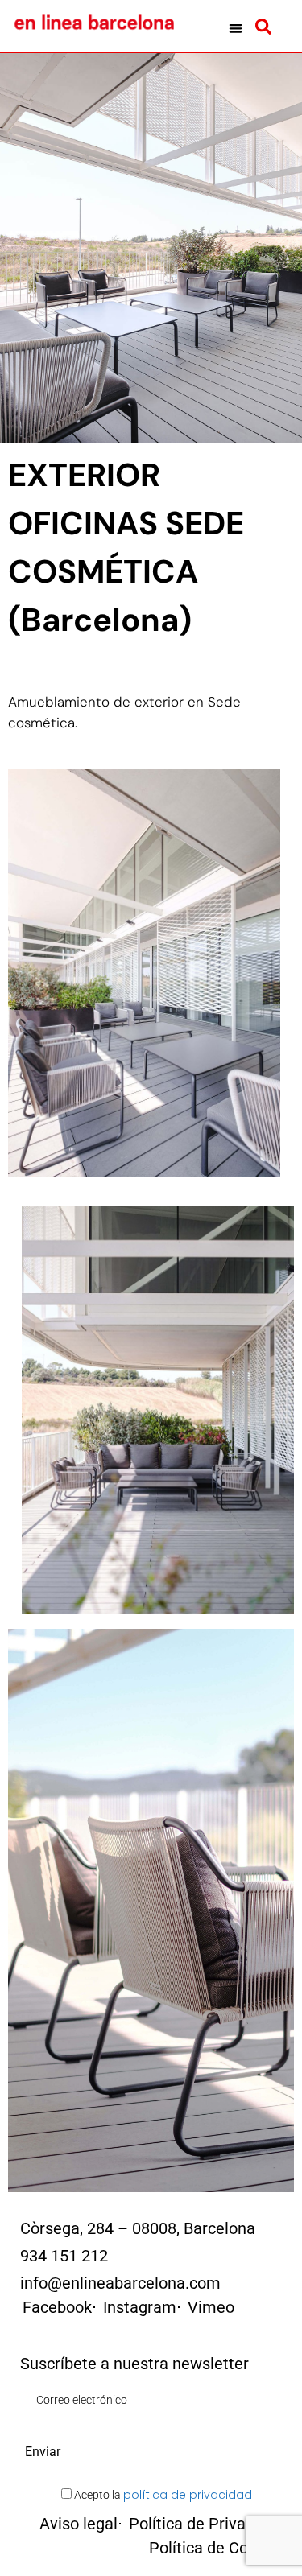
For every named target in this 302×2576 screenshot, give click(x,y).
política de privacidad (188, 2495)
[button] (236, 28)
